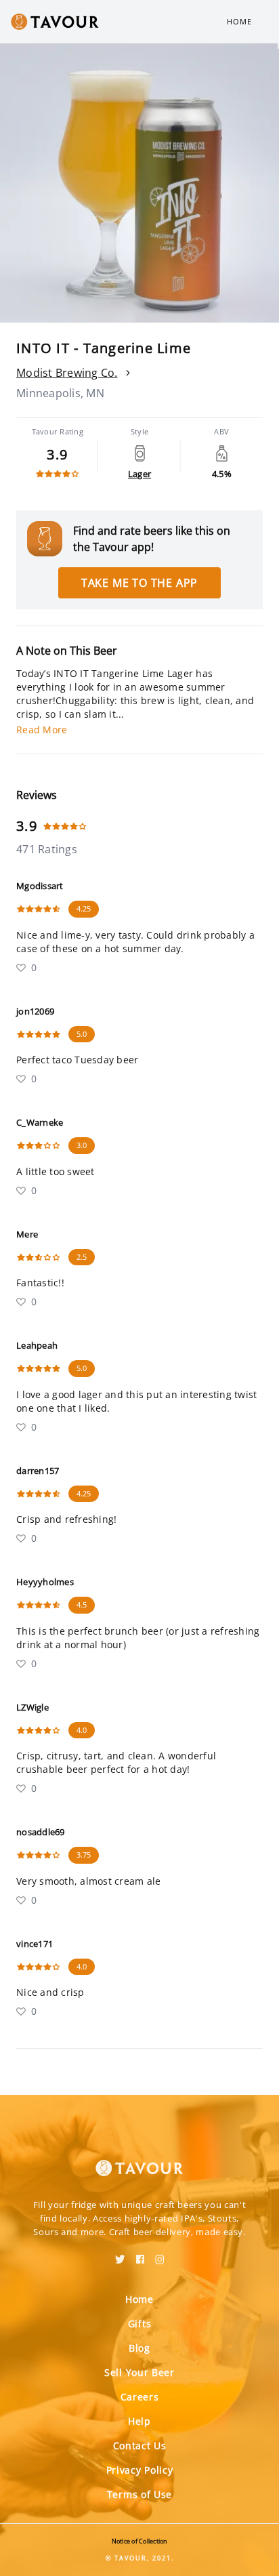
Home (239, 21)
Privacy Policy (140, 2470)
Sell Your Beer (139, 2372)
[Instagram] (160, 2255)
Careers (140, 2397)
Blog (139, 2348)
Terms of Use (139, 2494)
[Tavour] (139, 2160)
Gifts (140, 2324)
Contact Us (140, 2446)
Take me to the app (139, 583)
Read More (42, 730)
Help (139, 2421)
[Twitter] (120, 2255)
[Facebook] (140, 2255)
